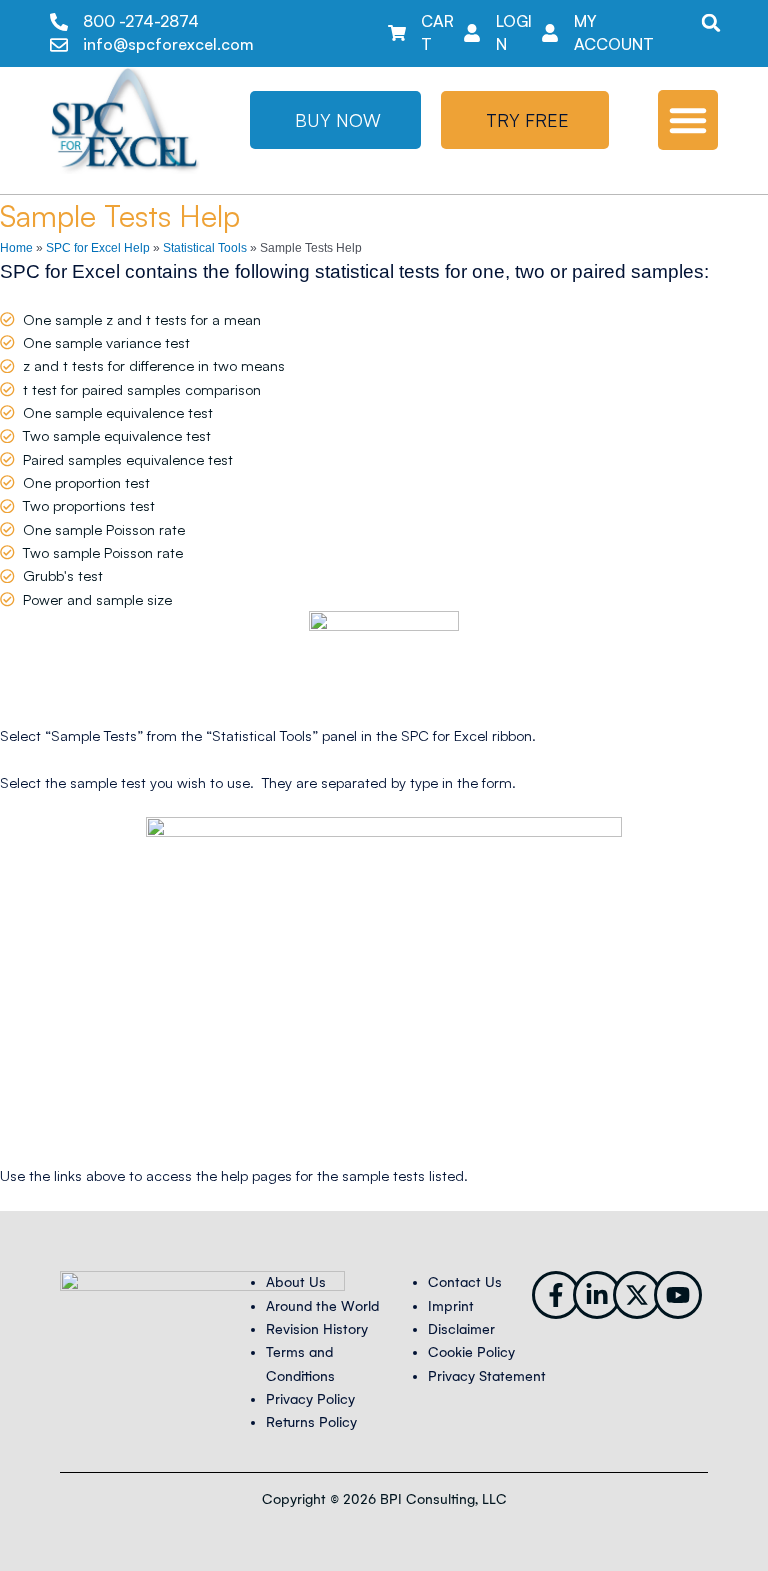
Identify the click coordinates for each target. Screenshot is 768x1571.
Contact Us (465, 1282)
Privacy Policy (310, 1399)
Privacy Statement (487, 1376)
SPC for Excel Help (98, 248)
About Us (296, 1282)
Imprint (451, 1306)
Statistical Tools (205, 248)
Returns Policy (311, 1422)
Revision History (317, 1329)
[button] (711, 22)
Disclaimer (461, 1329)
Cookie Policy (471, 1352)
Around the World (322, 1306)
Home (16, 248)
